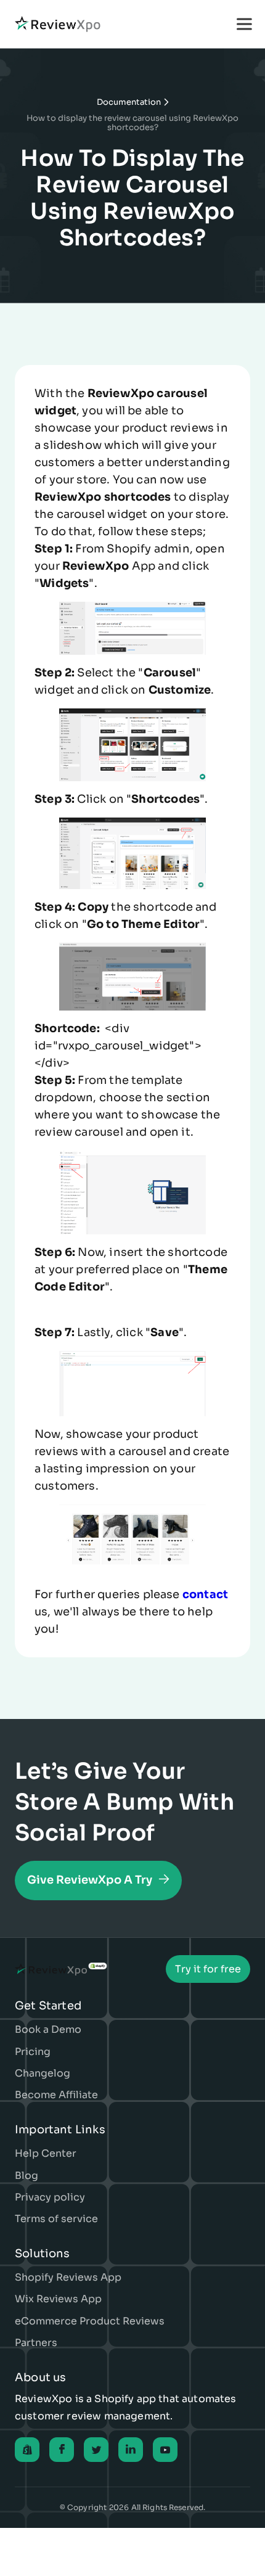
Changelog (43, 2073)
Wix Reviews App (58, 2299)
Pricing (33, 2052)
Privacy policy (50, 2197)
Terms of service (56, 2219)
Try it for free (208, 1969)
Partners (36, 2343)
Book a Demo (48, 2029)
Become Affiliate (56, 2095)
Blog (26, 2176)
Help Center (46, 2153)
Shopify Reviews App (68, 2277)
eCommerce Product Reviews (90, 2321)
